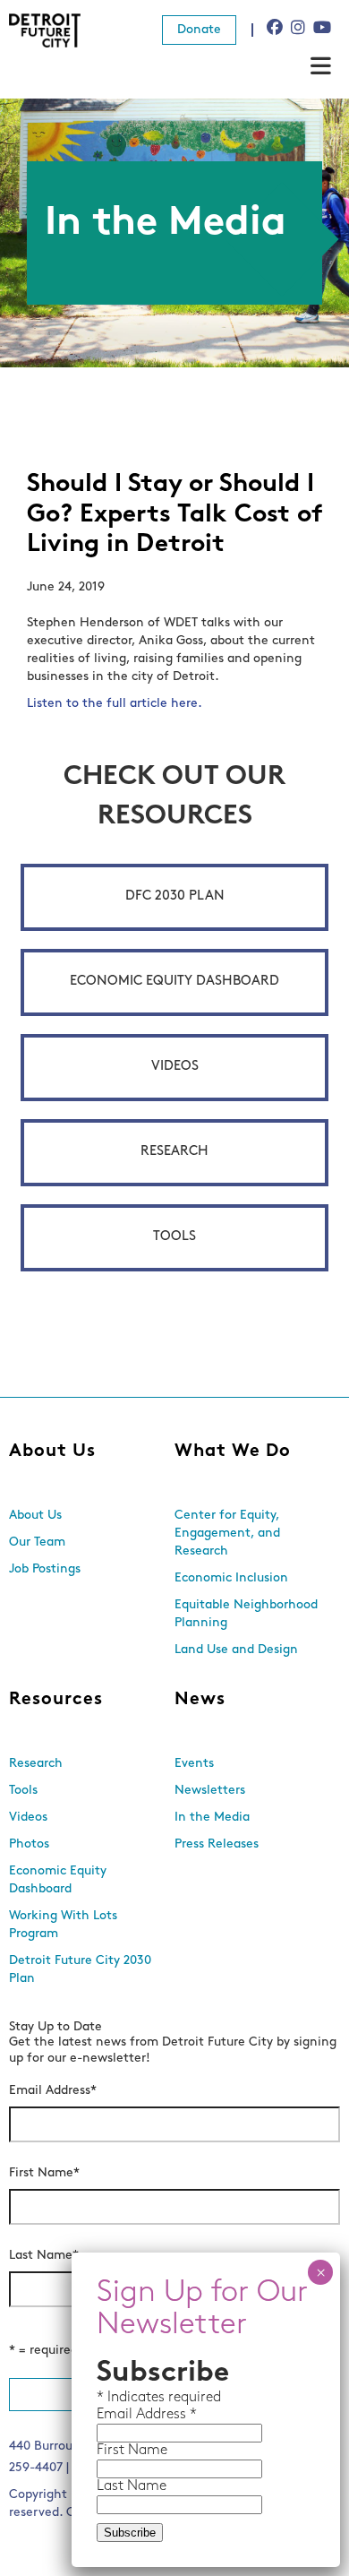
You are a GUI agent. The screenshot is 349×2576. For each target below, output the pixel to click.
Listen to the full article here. (115, 704)
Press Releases (217, 1844)
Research (174, 1152)
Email (116, 2415)
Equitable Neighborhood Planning (246, 1614)
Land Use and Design (236, 1650)
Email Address (53, 2091)
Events (194, 1764)
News (200, 1700)
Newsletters (210, 1791)
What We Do (233, 1452)
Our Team (37, 1542)
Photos (29, 1844)
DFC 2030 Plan (175, 896)
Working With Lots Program (63, 1925)
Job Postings (45, 1569)
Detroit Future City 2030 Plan (80, 1970)
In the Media (212, 1818)
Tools (174, 1237)
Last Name (44, 2256)
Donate (199, 30)
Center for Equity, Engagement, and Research (227, 1534)
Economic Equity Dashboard (174, 982)
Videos (175, 1067)
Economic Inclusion (231, 1578)
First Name (44, 2173)
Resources (56, 1700)
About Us (52, 1452)
